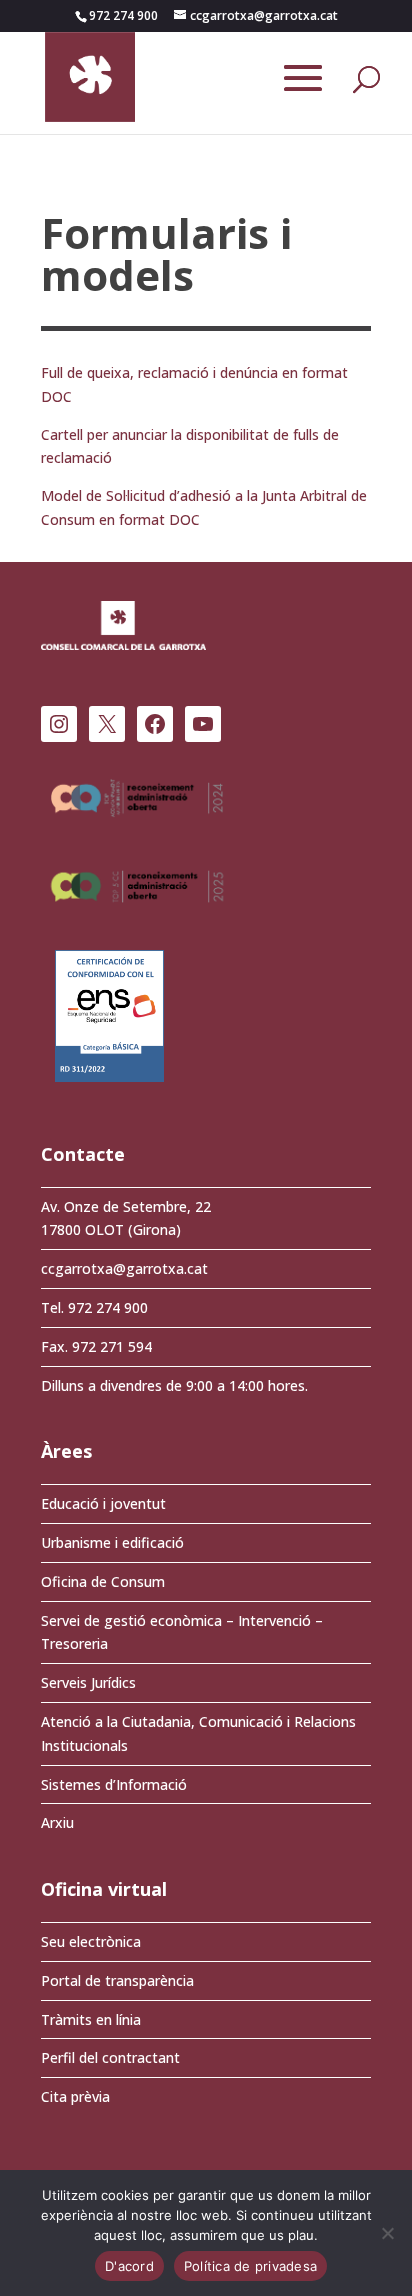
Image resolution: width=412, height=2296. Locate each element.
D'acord (129, 2266)
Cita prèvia (75, 2096)
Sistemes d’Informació (114, 1784)
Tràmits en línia (91, 2019)
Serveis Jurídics (88, 1682)
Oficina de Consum (103, 1581)
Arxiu (57, 1822)
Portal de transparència (117, 1980)
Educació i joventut (103, 1503)
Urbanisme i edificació (112, 1542)
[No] (387, 2233)
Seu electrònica (91, 1941)
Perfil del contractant (110, 2057)
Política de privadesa (250, 2266)
